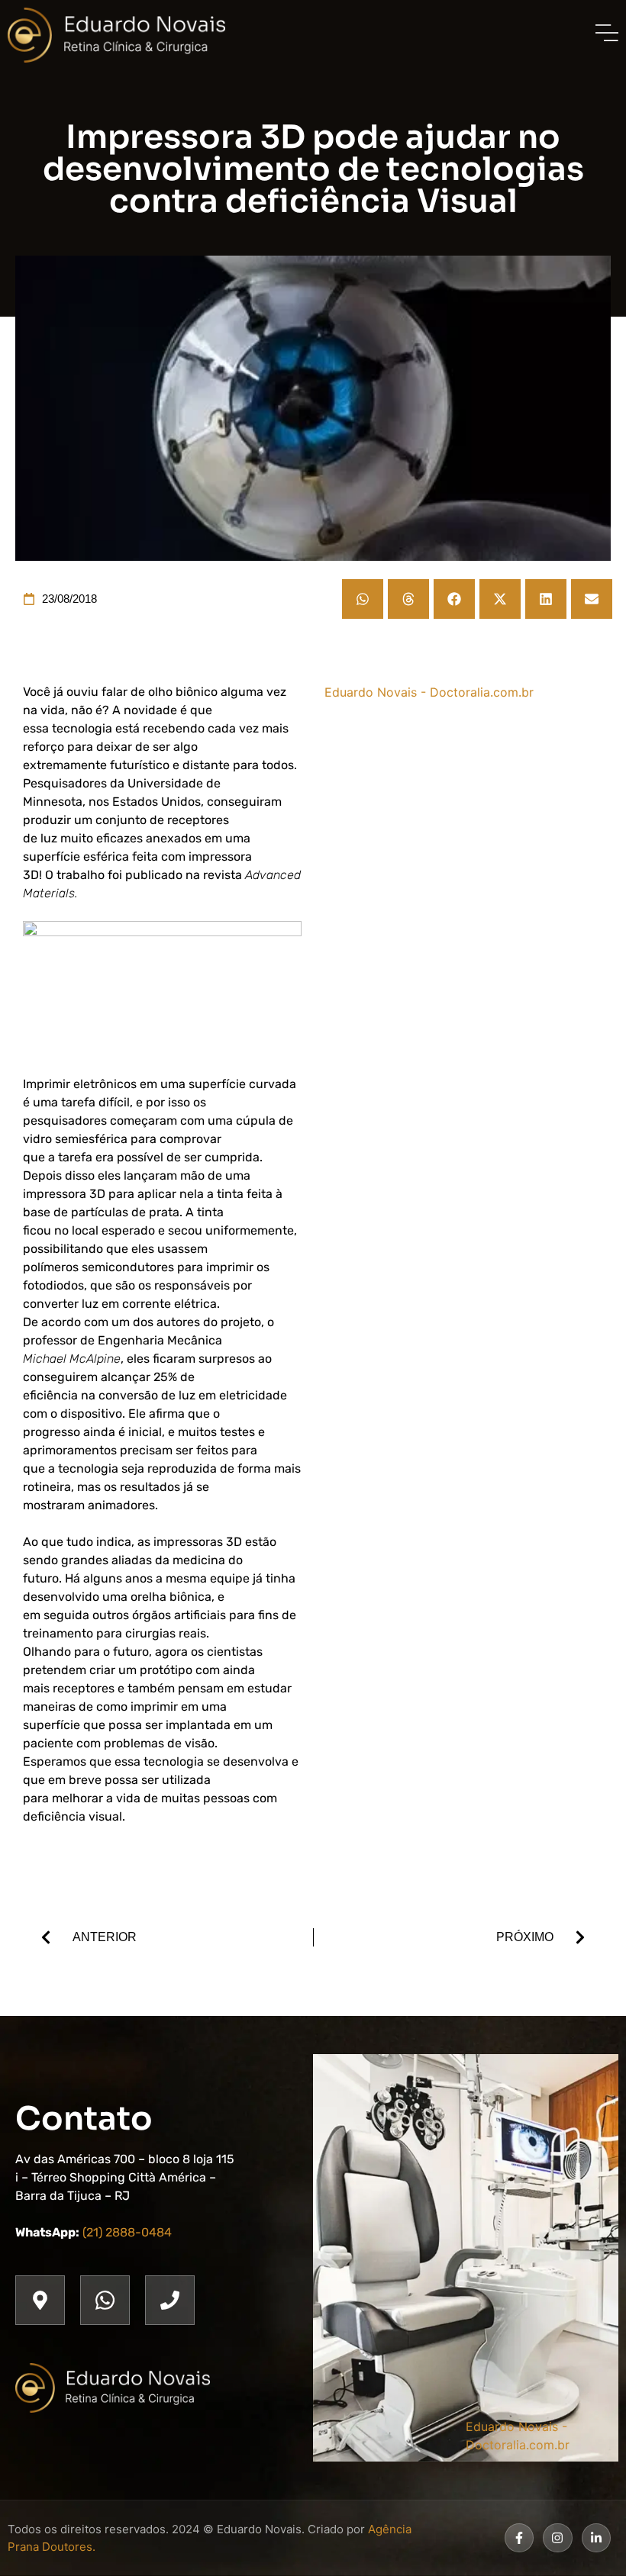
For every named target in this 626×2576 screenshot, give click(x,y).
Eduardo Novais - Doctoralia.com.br (429, 692)
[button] (363, 599)
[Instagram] (557, 2538)
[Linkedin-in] (596, 2538)
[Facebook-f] (519, 2538)
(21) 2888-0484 (127, 2232)
